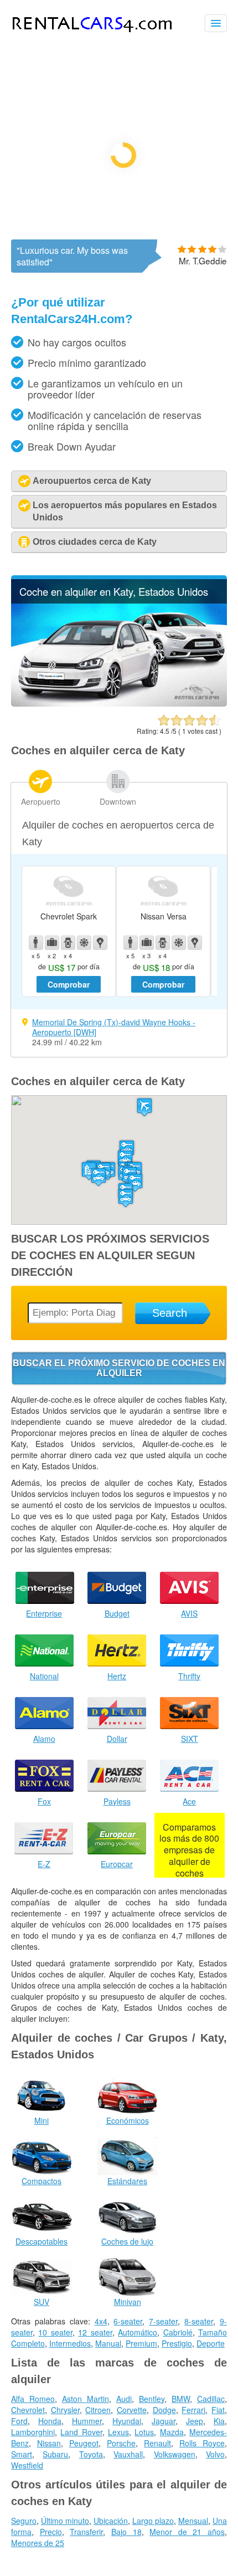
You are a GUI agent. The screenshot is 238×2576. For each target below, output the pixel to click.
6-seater (128, 2321)
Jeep (195, 2421)
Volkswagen (175, 2454)
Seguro (24, 2521)
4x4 (101, 2321)
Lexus (118, 2432)
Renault (157, 2443)
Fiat (218, 2410)
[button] (144, 1107)
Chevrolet (28, 2410)
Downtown (118, 801)
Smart (22, 2454)
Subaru (55, 2454)
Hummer (87, 2421)
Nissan (49, 2443)
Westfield (27, 2465)
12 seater (95, 2332)
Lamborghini (33, 2432)
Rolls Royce (202, 2443)
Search (170, 1313)
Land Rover (81, 2432)
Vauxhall (128, 2454)
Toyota (91, 2454)
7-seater (163, 2321)
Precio (51, 2532)
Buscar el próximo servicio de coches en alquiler (119, 1368)
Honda (50, 2421)
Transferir (86, 2532)
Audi (124, 2399)
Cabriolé (178, 2332)
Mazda (172, 2432)
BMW (181, 2399)
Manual (108, 2343)
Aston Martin (86, 2399)
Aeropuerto (41, 801)
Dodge (164, 2410)
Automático (138, 2332)
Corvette (132, 2410)
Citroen (98, 2410)
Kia (219, 2421)
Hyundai (127, 2421)
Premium (141, 2343)
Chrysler (65, 2410)
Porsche (121, 2443)
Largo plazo (153, 2521)
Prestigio (177, 2343)
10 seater (55, 2332)
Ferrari (193, 2410)
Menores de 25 (38, 2543)
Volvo (215, 2454)
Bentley (152, 2399)
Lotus (144, 2432)
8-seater (199, 2321)
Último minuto (65, 2521)
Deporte (211, 2343)
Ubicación (111, 2521)
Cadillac (211, 2399)
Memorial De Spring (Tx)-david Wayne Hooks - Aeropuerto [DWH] (114, 1027)
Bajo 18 (126, 2532)
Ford (19, 2421)
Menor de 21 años (187, 2532)
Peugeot (84, 2443)
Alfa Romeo (33, 2399)
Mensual (193, 2521)
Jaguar (164, 2421)
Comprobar (69, 984)
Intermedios (70, 2343)
